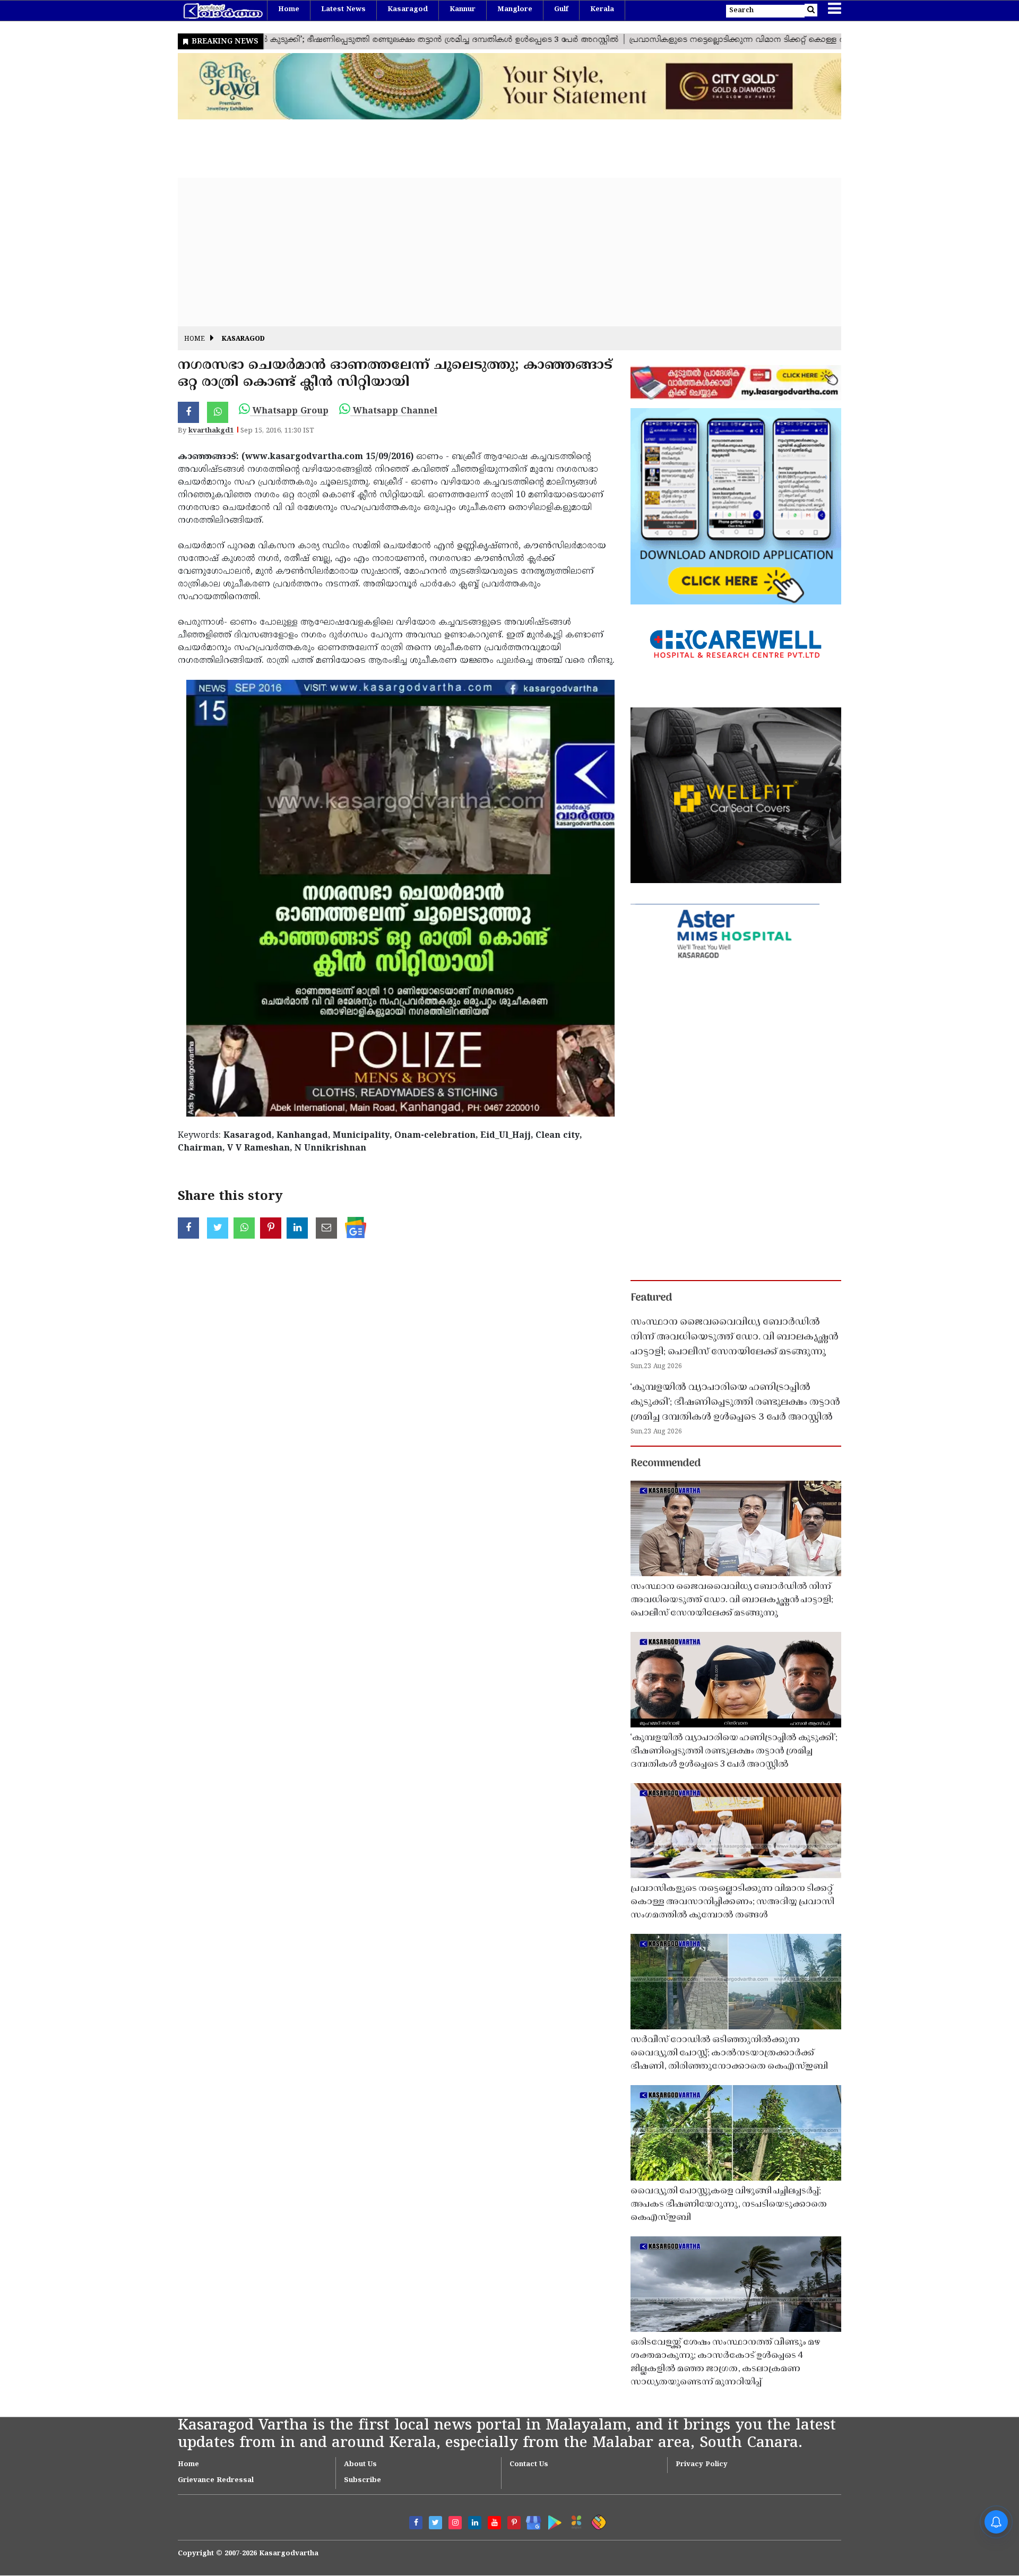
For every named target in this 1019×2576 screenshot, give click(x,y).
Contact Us (529, 2465)
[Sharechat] (597, 2521)
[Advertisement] (496, 252)
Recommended (666, 1464)
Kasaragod (408, 10)
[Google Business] (530, 2521)
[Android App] (552, 2521)
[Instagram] (455, 2523)
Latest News (343, 10)
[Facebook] (416, 2523)
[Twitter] (435, 2523)
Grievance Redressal (216, 2480)
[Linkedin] (475, 2523)
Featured (651, 1298)
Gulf (561, 10)
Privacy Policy (702, 2465)
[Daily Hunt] (575, 2521)
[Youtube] (494, 2523)
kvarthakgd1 (211, 431)
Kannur (463, 10)
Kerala (602, 10)
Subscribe (362, 2480)
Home (289, 10)
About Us (360, 2465)
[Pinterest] (514, 2523)
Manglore (515, 10)
